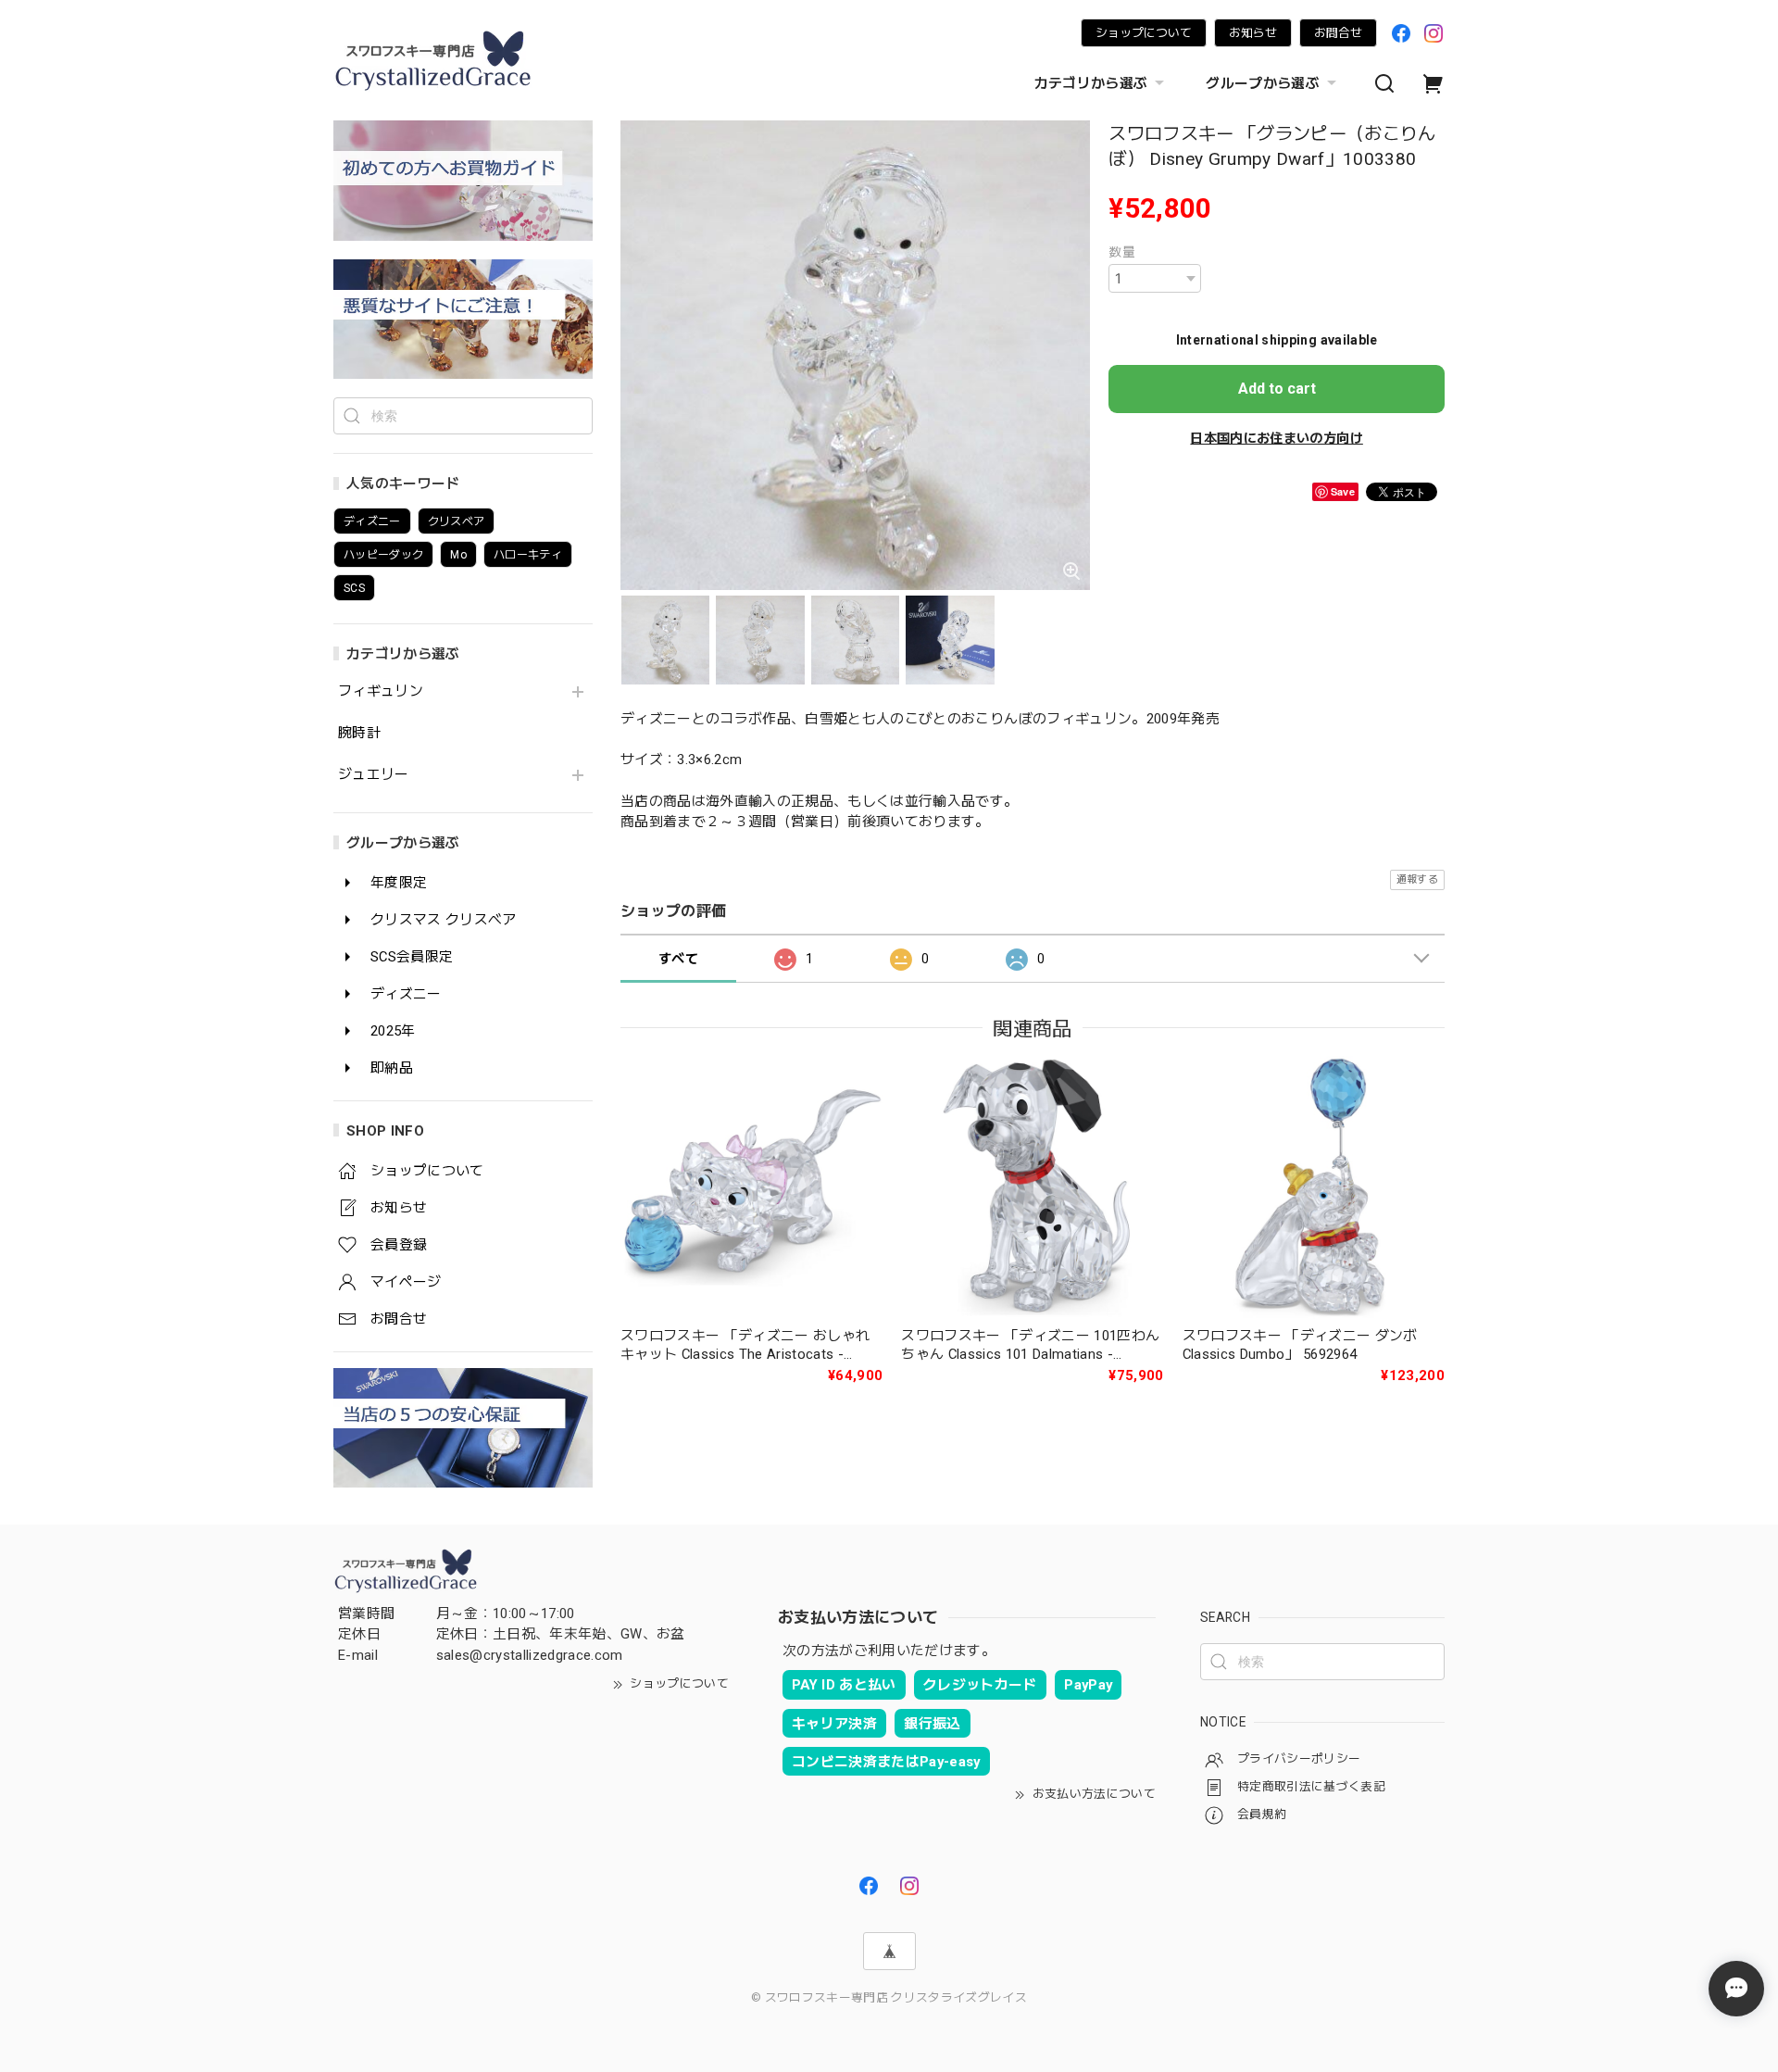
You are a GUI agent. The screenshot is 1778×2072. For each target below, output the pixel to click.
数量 (1122, 252)
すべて (678, 959)
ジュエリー (374, 775)
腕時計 (359, 733)
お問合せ (1338, 33)
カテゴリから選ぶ (1091, 83)
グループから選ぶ (1263, 83)
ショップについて (1144, 33)
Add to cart (1277, 389)
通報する (1417, 879)
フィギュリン (381, 691)
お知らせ (1253, 33)
